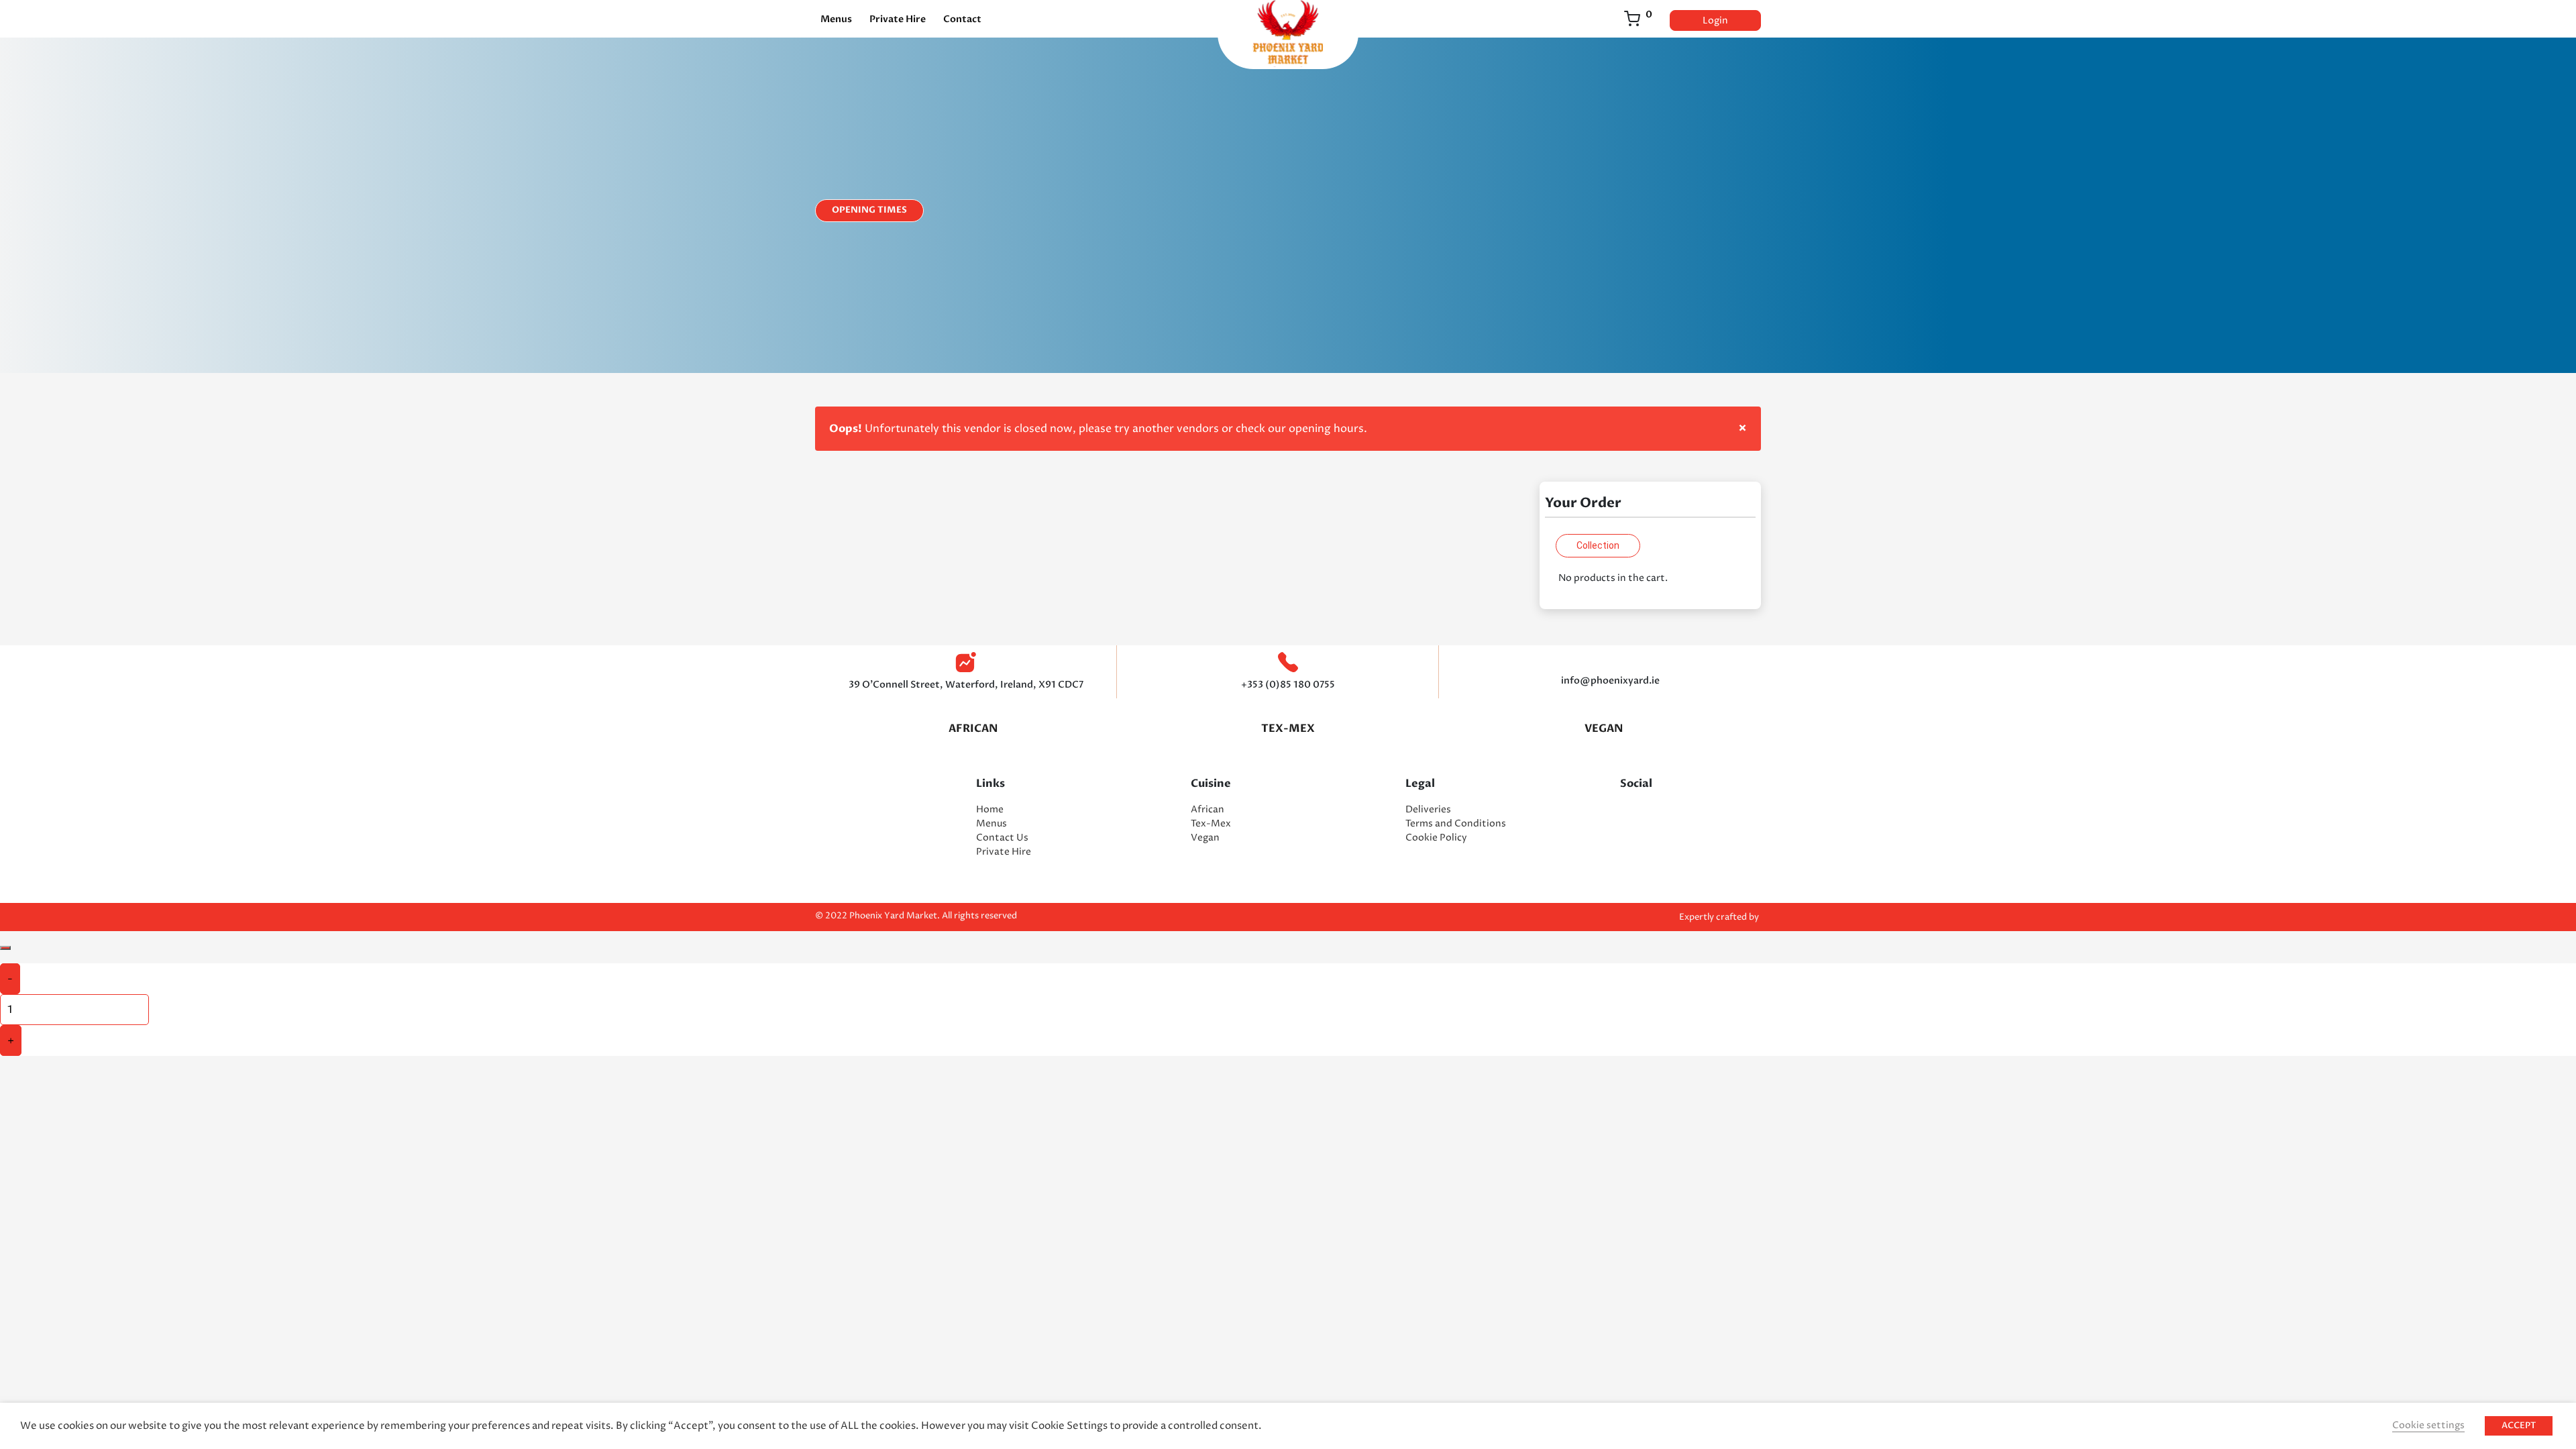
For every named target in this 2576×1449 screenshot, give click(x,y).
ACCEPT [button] (2519, 1426)
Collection (1598, 545)
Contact (962, 19)
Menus (836, 19)
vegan (1604, 729)
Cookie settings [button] (2428, 1425)
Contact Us (1002, 838)
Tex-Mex (1288, 729)
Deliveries (1428, 809)
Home (990, 809)
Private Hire (898, 19)
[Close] (5, 948)
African (973, 729)
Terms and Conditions (1456, 823)
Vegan (1205, 838)
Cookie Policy (1436, 838)
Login (1715, 20)
